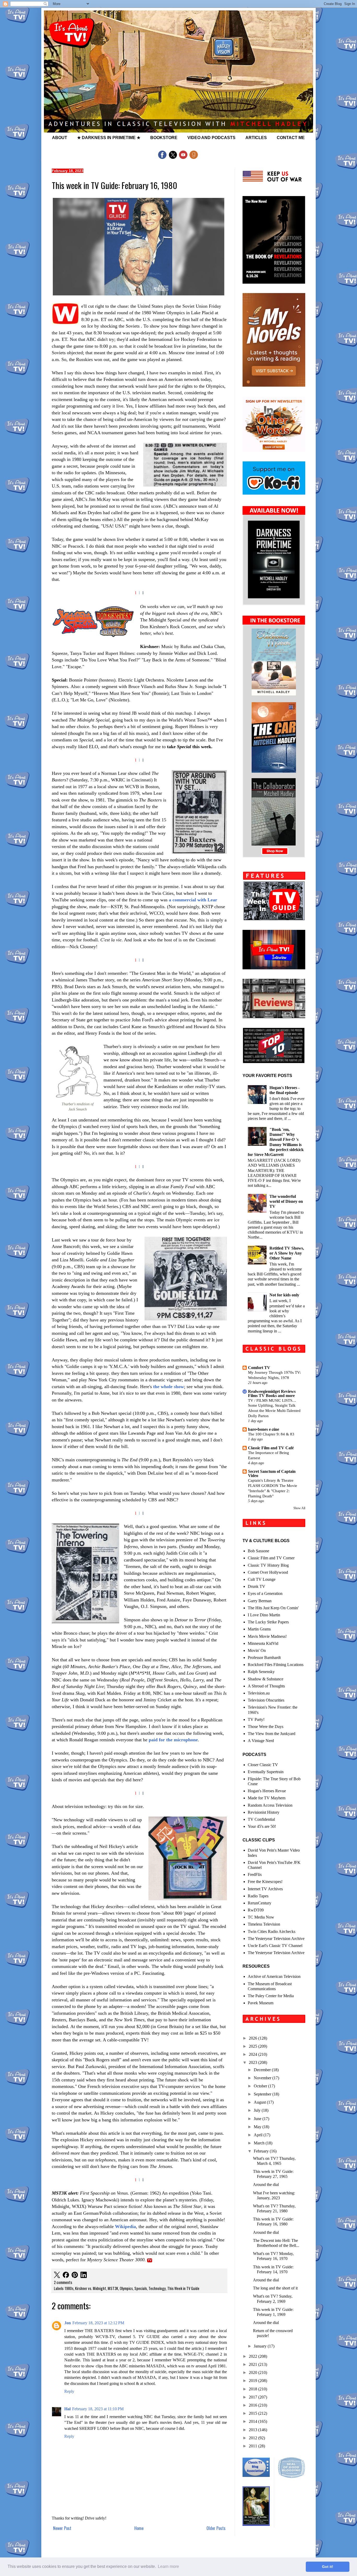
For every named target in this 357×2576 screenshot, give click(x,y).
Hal (67, 2409)
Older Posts (216, 2528)
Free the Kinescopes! (265, 1882)
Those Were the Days (266, 1727)
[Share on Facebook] (66, 2276)
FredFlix (255, 1874)
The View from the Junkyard (272, 1734)
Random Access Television (270, 1805)
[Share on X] (57, 2276)
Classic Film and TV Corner (271, 1558)
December (263, 2070)
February (262, 2151)
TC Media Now (261, 1917)
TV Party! (256, 1719)
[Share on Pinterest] (75, 2276)
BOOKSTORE (164, 138)
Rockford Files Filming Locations (276, 1665)
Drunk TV (257, 1586)
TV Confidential (261, 1819)
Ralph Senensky (261, 1672)
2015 (254, 2413)
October (261, 2086)
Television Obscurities (266, 1700)
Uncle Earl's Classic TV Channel (275, 1946)
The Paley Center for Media (271, 1996)
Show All (299, 1508)
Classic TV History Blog (268, 1565)
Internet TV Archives (265, 1889)
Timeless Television (264, 1924)
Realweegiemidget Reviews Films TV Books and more (272, 1393)
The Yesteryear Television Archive (276, 1939)
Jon (68, 2323)
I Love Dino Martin (264, 1615)
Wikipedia (125, 2226)
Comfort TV (259, 1368)
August (260, 2102)
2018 (254, 2389)
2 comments (63, 2282)
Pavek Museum (261, 2003)
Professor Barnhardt (264, 1658)
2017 (254, 2397)
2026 (254, 2038)
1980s (69, 2288)
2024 (254, 2054)
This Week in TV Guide (183, 2288)
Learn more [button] (168, 2566)
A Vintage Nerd (261, 1741)
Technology (157, 2288)
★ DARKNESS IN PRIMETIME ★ (109, 138)
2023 (254, 2062)
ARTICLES (256, 138)
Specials (141, 2288)
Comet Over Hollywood (268, 1572)
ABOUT (60, 138)
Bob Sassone (258, 1551)
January (261, 2346)
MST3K (113, 2288)
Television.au (259, 1693)
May (258, 2127)
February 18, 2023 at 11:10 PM (98, 2409)
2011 (254, 2446)
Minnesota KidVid (263, 1643)
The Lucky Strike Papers (268, 1622)
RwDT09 (256, 1910)
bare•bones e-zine (264, 1429)
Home (139, 2528)
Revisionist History (264, 1812)
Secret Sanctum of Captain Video (272, 1473)
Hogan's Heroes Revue (267, 1791)
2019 (254, 2381)
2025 (254, 2046)
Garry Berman (260, 1601)
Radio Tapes (258, 1896)
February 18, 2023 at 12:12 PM (98, 2323)
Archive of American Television (274, 1976)
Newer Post (62, 2528)
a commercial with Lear (193, 900)
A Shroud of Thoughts (266, 1686)
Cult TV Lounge (262, 1579)
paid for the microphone (173, 1740)
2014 (254, 2421)
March (260, 2143)
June (258, 2119)
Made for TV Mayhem (267, 1798)
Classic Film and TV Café (271, 1448)
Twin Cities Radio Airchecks (272, 1931)
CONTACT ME (291, 138)
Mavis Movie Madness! (267, 1636)
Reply (69, 2391)
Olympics (126, 2288)
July (258, 2110)
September (263, 2094)
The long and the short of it (275, 2288)
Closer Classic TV (263, 1765)
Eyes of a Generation (265, 1593)
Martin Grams (259, 1629)
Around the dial (266, 2185)
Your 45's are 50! (262, 1826)
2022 (254, 2356)
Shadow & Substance (266, 1679)
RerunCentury (260, 1903)
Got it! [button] (328, 2567)
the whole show (169, 1387)
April (259, 2135)
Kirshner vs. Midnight (91, 2288)
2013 (254, 2430)
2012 (254, 2438)
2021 (254, 2364)
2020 (254, 2372)
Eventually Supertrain (266, 1772)
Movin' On (257, 1650)
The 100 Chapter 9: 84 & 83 (271, 1434)
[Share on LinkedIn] (84, 2276)
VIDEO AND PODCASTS (211, 138)
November (263, 2078)
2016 (254, 2405)
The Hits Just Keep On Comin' (273, 1608)
